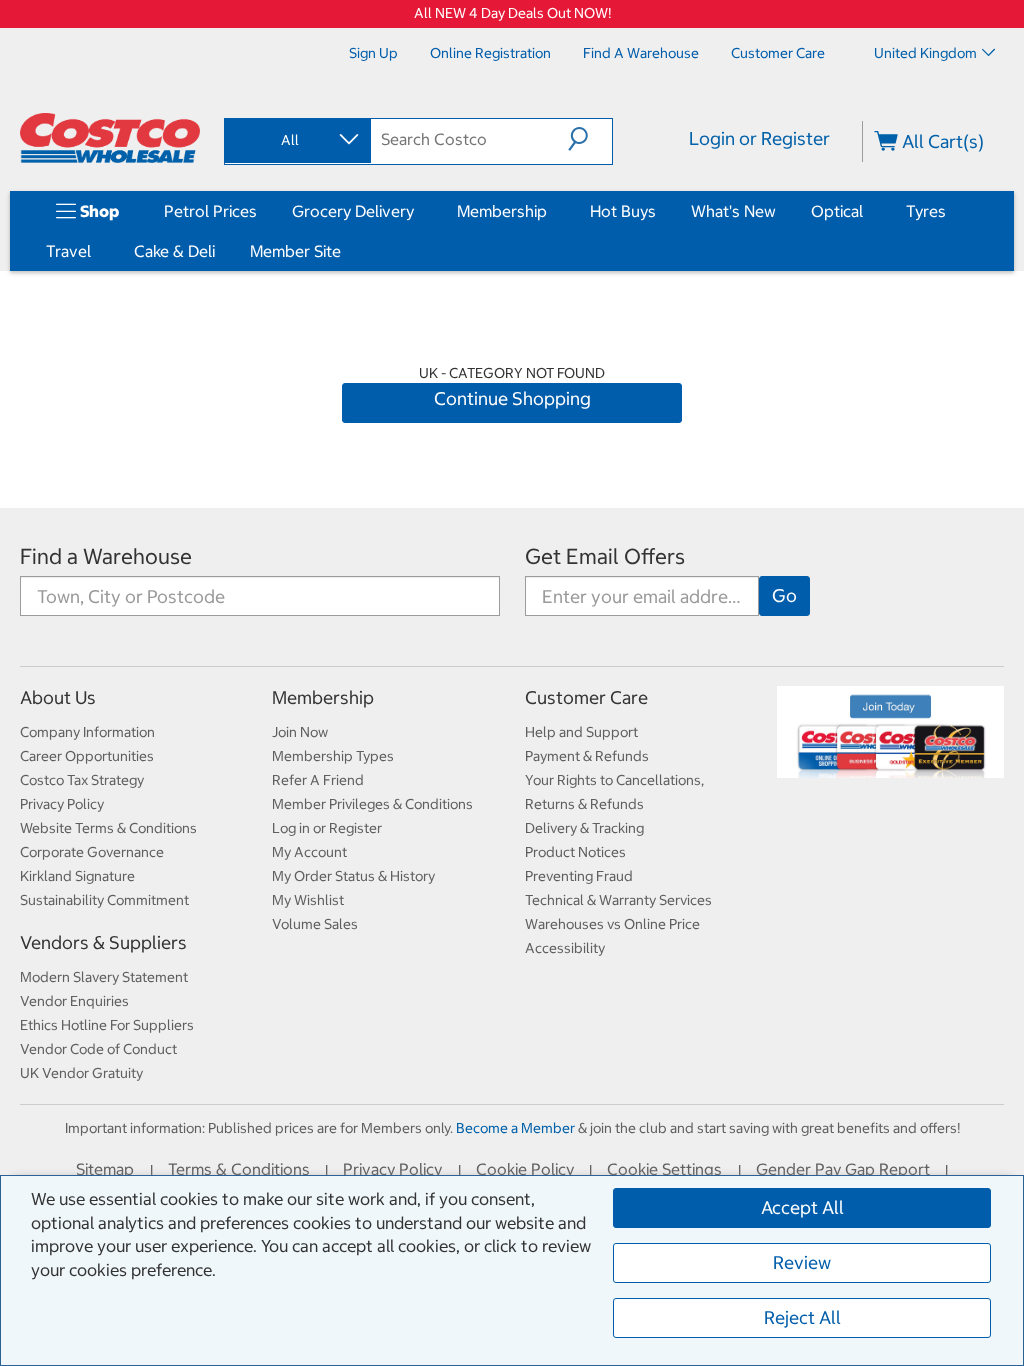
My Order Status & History (353, 876)
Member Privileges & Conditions (372, 804)
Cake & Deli (174, 251)
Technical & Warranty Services (618, 900)
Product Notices (575, 852)
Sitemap (105, 1169)
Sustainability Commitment (104, 900)
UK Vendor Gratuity (81, 1073)
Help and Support (581, 732)
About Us (58, 697)
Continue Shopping (512, 398)
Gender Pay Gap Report (843, 1169)
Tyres (926, 211)
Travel (68, 251)
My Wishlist (308, 900)
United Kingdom (925, 53)
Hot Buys (623, 211)
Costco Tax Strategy (82, 780)
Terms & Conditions (239, 1169)
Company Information (87, 732)
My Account (309, 852)
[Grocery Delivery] (418, 211)
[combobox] (296, 140)
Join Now (300, 732)
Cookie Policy (525, 1169)
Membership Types (333, 756)
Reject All (802, 1317)
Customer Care (586, 697)
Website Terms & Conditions (108, 828)
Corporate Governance (92, 852)
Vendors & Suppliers (103, 942)
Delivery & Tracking (584, 828)
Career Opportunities (87, 756)
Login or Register (759, 138)
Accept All (802, 1207)
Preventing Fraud (579, 876)
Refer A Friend (318, 780)
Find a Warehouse (106, 556)
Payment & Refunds (587, 756)
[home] (110, 138)
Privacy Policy (62, 804)
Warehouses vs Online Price (612, 924)
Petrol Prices (210, 211)
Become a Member (515, 1128)
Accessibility (565, 948)
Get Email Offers (605, 556)
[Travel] (95, 251)
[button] (590, 139)
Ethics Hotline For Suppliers (107, 1025)
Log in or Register (327, 828)
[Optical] (867, 211)
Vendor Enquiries (74, 1001)
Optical (837, 211)
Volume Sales (315, 924)
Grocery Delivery (353, 211)
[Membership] (551, 211)
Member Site (295, 251)
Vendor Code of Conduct (98, 1049)
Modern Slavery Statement (104, 977)
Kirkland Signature (77, 876)
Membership (502, 211)
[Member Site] (345, 251)
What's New (733, 211)
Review (802, 1262)
